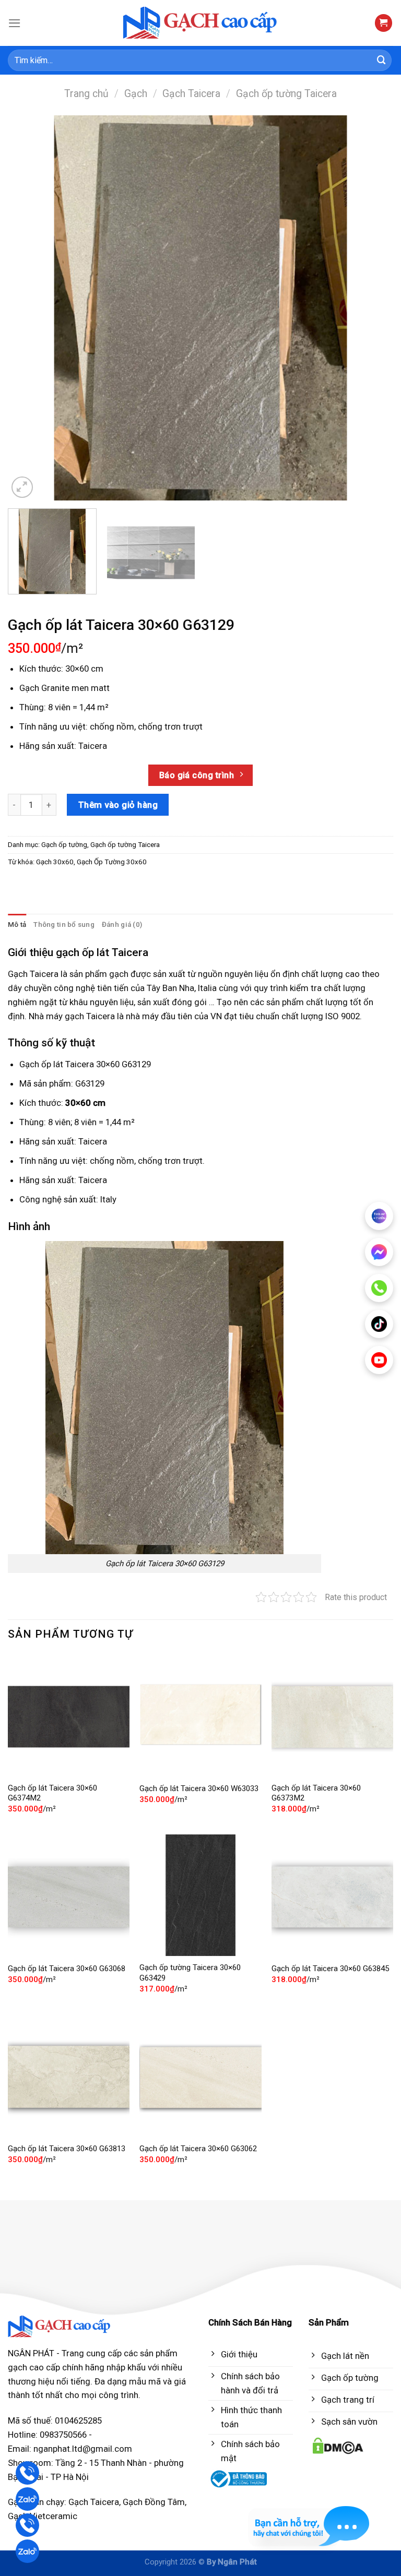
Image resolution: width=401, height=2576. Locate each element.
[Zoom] (22, 487)
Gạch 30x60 (55, 862)
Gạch (136, 94)
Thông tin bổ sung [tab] (64, 925)
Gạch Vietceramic (43, 2516)
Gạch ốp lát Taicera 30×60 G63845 (330, 1969)
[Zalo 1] (27, 2499)
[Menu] (15, 23)
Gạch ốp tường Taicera (286, 94)
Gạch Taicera (191, 94)
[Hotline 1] (27, 2473)
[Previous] (29, 308)
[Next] (372, 308)
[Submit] (382, 60)
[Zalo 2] (27, 2551)
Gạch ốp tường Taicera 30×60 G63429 (190, 1973)
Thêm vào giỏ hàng (118, 805)
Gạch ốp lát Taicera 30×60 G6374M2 (52, 1793)
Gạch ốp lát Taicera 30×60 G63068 (67, 1969)
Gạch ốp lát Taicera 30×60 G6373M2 (316, 1793)
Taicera (93, 746)
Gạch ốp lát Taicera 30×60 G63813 (67, 2149)
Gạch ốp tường (64, 845)
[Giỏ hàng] (384, 23)
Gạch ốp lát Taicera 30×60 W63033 (199, 1788)
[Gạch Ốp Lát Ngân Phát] (201, 23)
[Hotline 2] (27, 2525)
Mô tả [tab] (17, 925)
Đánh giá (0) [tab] (122, 925)
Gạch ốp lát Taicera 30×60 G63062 (198, 2149)
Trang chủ (86, 94)
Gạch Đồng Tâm (154, 2502)
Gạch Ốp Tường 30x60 (112, 862)
